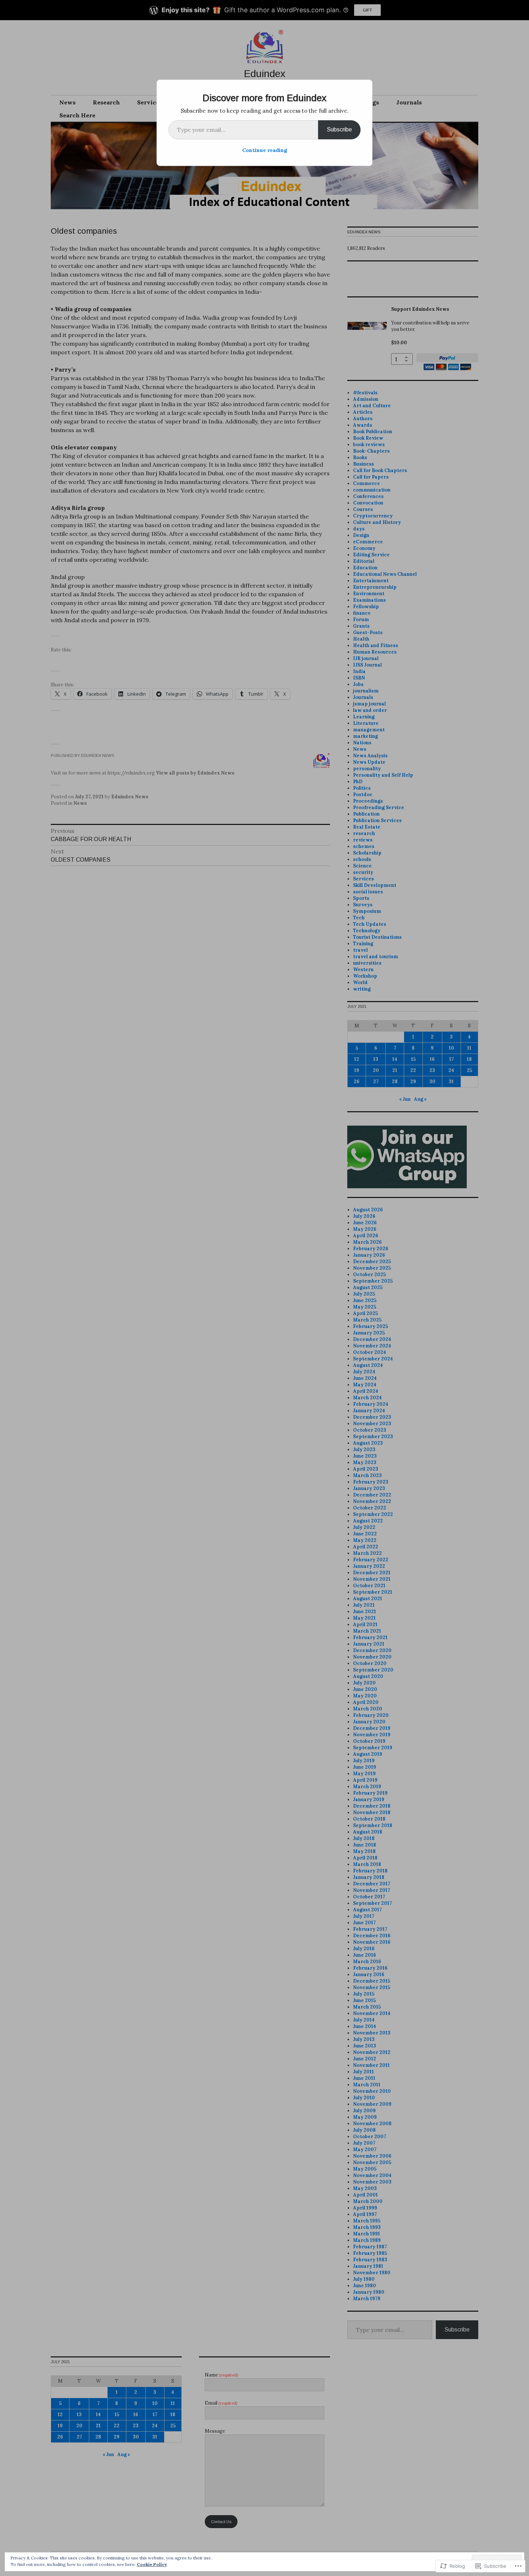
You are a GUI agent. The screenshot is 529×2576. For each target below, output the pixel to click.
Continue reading (265, 150)
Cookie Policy (152, 2564)
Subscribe (339, 129)
